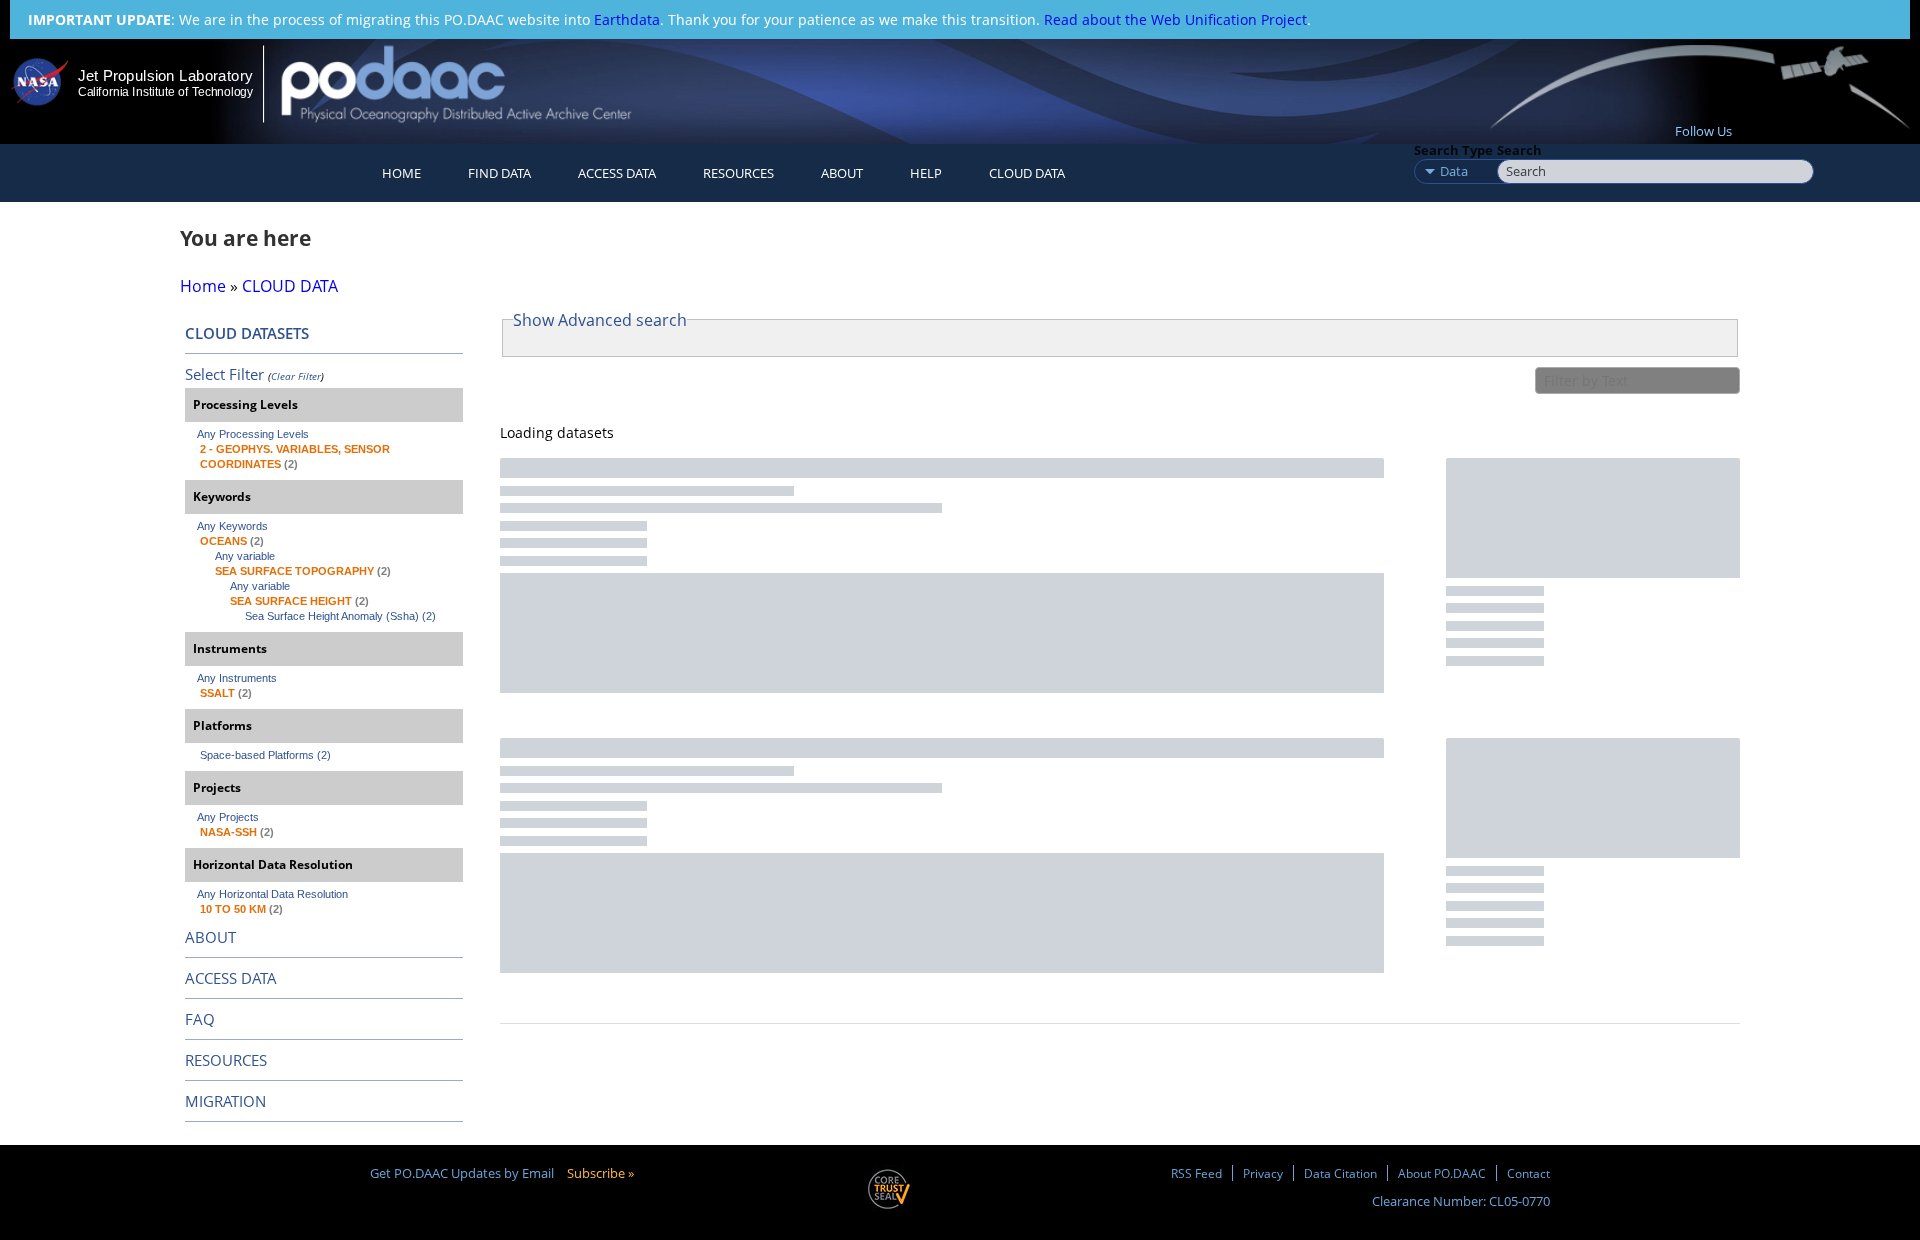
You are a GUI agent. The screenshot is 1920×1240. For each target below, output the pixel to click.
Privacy (1263, 1173)
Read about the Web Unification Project (1175, 19)
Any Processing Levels (253, 434)
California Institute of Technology (165, 92)
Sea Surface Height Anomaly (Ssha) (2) (340, 616)
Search (1519, 150)
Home (401, 173)
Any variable (245, 556)
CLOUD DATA (1027, 173)
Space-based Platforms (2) (265, 755)
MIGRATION (225, 1101)
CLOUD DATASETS (247, 333)
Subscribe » (600, 1173)
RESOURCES (738, 173)
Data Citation (1340, 1173)
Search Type (1453, 150)
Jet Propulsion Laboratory (165, 75)
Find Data (499, 173)
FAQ (200, 1019)
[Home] (473, 83)
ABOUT (210, 937)
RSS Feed (1196, 1173)
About (842, 173)
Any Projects (228, 817)
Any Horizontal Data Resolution (272, 894)
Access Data (617, 173)
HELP (926, 173)
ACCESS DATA (231, 978)
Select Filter (224, 374)
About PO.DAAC (1442, 1173)
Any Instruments (237, 678)
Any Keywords (232, 526)
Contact (1528, 1173)
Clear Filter (296, 376)
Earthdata (627, 19)
